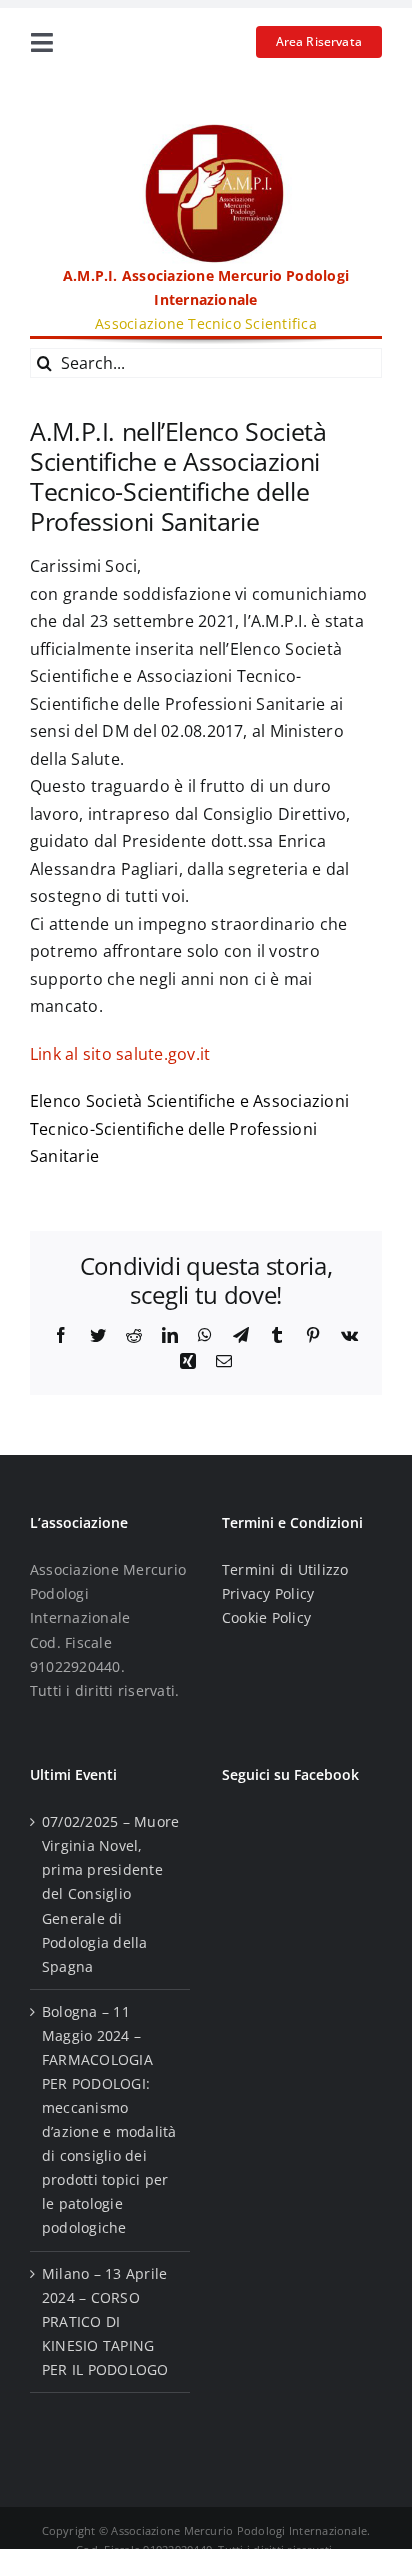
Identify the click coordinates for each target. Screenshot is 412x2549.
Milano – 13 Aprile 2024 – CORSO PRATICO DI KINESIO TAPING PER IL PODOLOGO (105, 2321)
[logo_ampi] (206, 132)
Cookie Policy (266, 1617)
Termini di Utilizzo (285, 1569)
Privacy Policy (268, 1593)
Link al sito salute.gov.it (120, 1054)
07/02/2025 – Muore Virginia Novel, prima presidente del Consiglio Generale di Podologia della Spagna (110, 1893)
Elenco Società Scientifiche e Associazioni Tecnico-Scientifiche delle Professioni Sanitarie (189, 1128)
